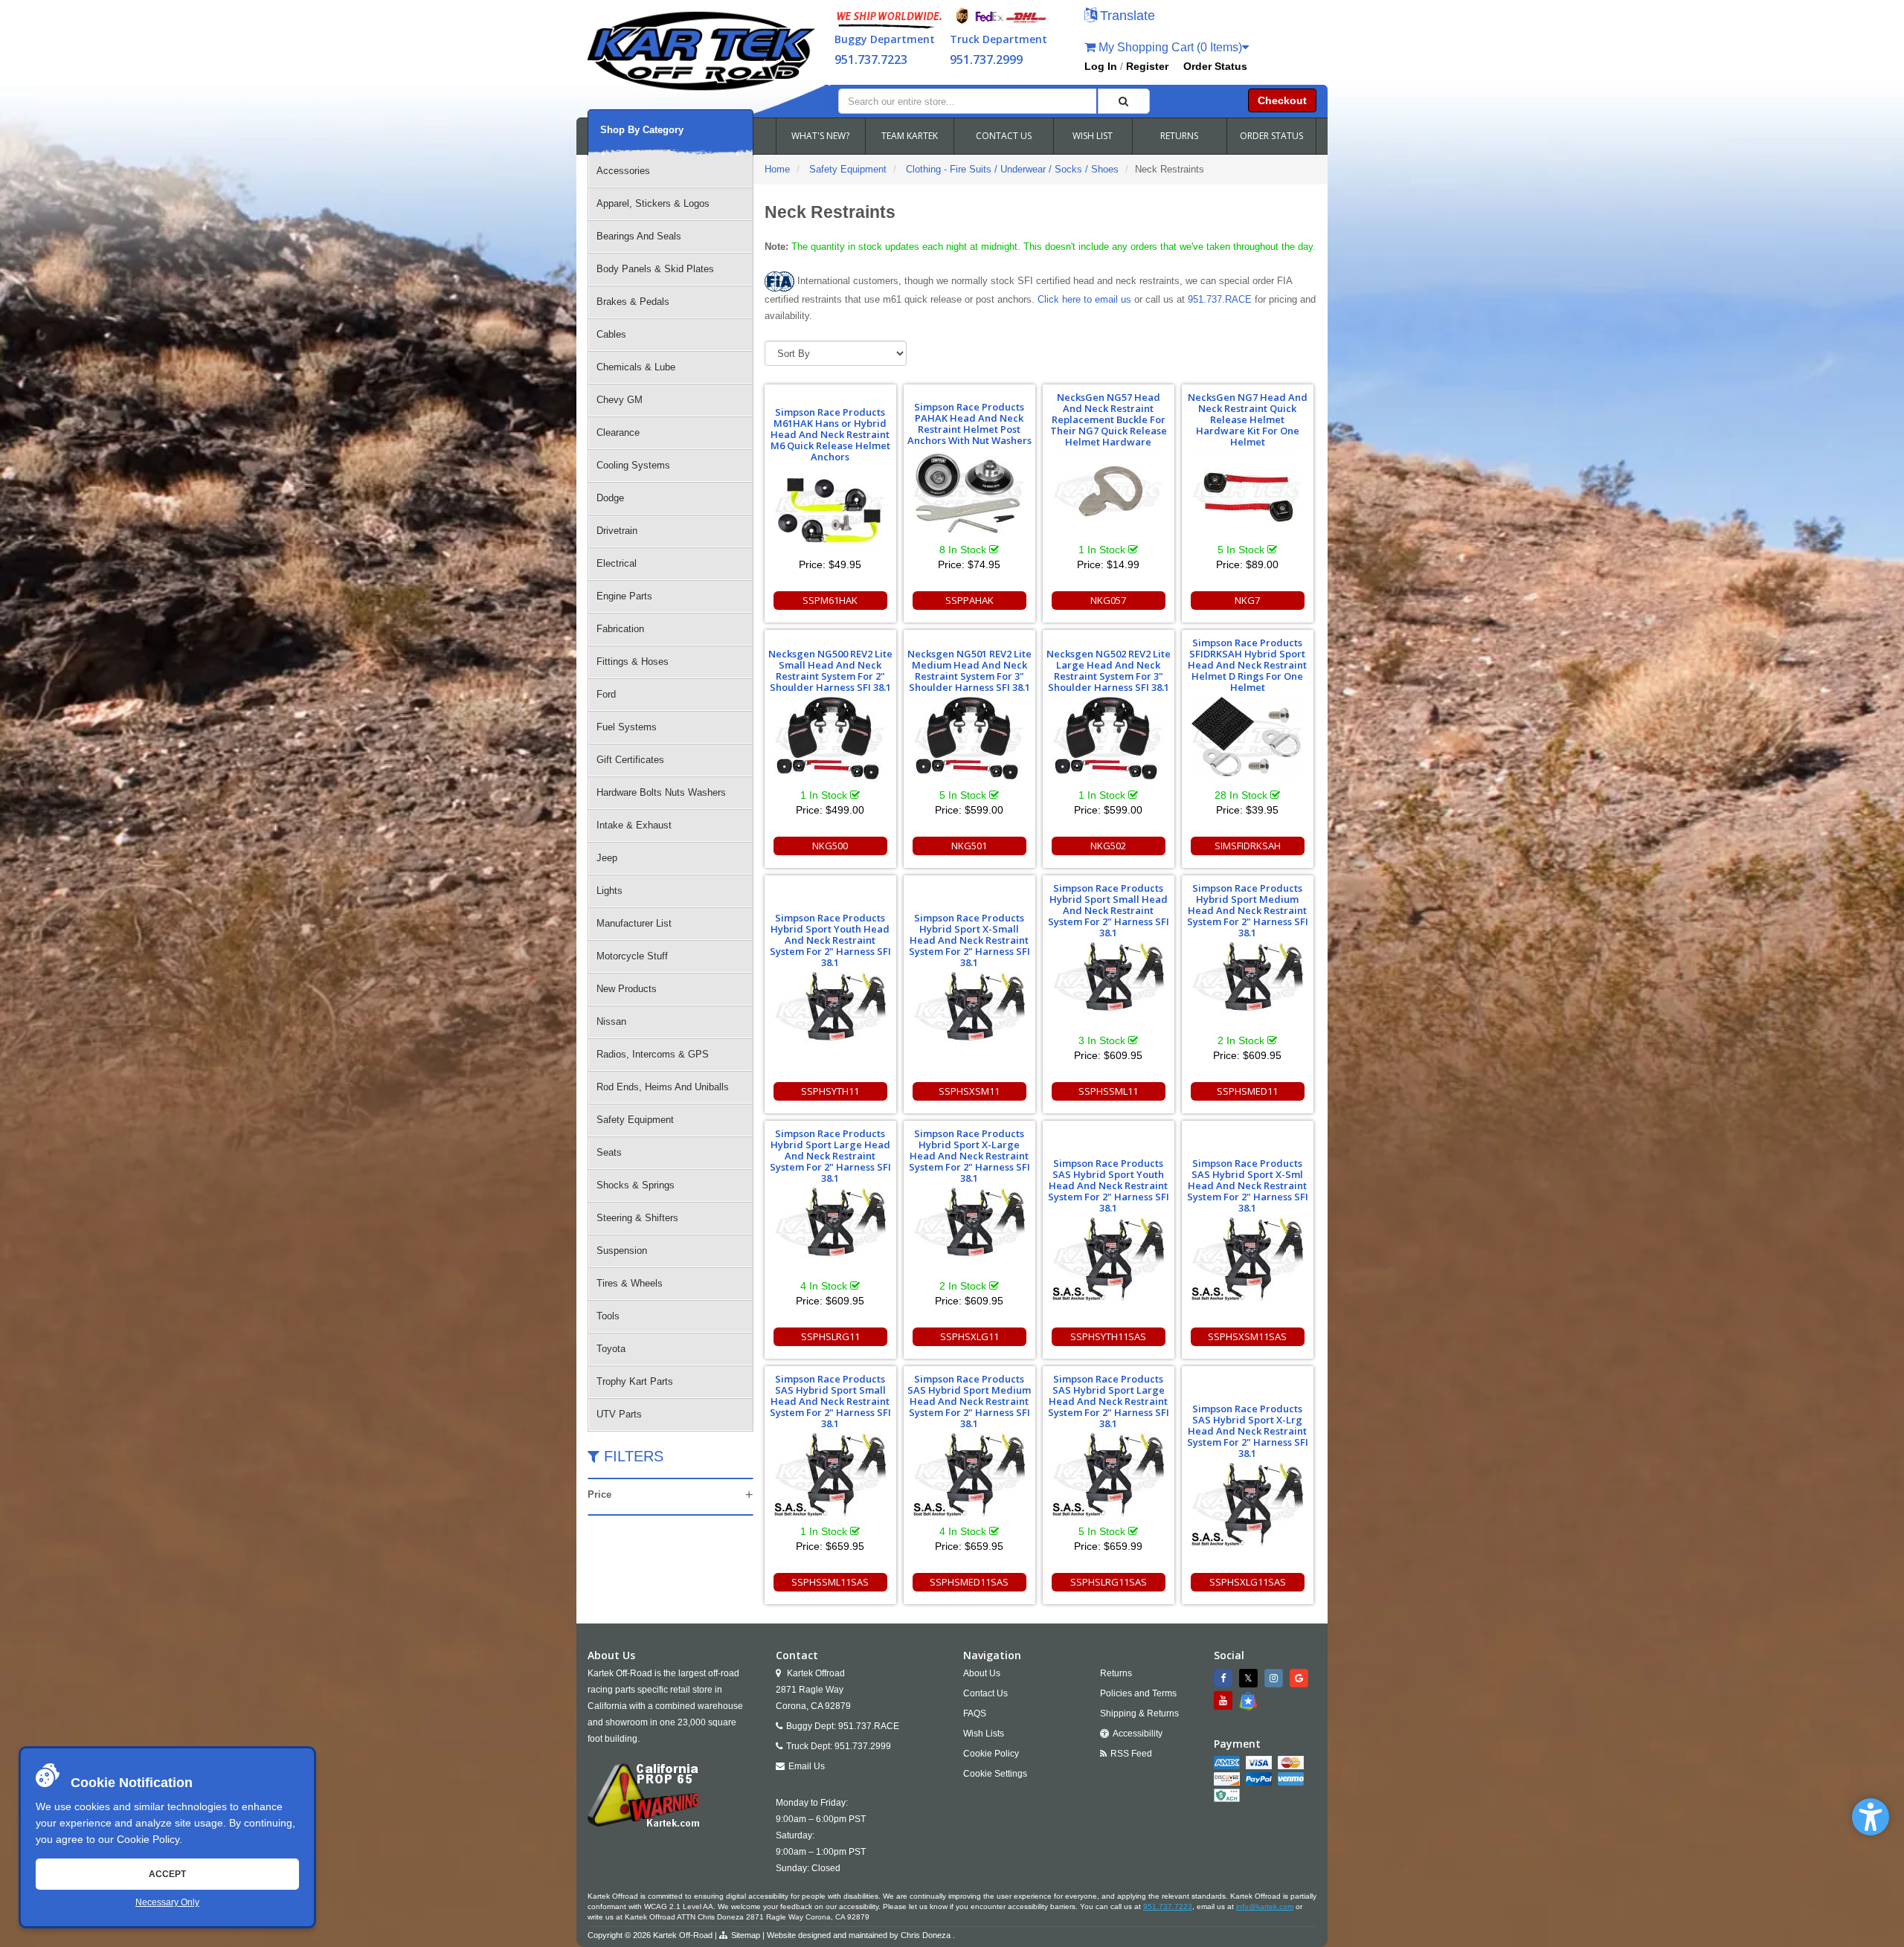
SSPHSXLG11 (969, 1336)
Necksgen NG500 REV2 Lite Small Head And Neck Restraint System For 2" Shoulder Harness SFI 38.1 (830, 670)
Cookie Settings (995, 1774)
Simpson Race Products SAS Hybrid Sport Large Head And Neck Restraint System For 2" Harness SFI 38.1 (1109, 1401)
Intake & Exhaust (634, 825)
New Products (627, 989)
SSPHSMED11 (1247, 1091)
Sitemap (746, 1935)
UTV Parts (619, 1414)
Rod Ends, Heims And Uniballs (663, 1087)
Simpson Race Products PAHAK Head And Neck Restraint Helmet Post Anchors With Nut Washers (969, 424)
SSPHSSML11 (1108, 1091)
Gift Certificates (630, 760)
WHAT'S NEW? (820, 136)
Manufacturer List (634, 923)
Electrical (617, 563)
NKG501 (969, 846)
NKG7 (1247, 600)
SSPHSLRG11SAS (1109, 1582)
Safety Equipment (635, 1120)
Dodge (610, 498)
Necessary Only (167, 1902)
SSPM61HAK (830, 600)
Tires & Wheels (630, 1283)
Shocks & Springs (636, 1185)
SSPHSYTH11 (830, 1091)
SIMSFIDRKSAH (1248, 846)
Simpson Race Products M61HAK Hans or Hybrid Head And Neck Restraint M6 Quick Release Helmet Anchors (830, 434)
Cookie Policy (148, 1839)
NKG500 (830, 846)
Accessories (623, 171)
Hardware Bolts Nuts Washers (661, 792)
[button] (1871, 1817)
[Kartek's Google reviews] (1301, 1678)
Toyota (611, 1349)
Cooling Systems (633, 465)
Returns (1116, 1673)
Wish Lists (984, 1734)
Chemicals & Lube (636, 367)
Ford (606, 694)
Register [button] (1147, 66)
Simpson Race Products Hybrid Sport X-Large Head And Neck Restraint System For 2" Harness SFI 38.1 (969, 1156)
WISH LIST (1093, 136)
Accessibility (1138, 1734)
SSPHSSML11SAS (830, 1582)
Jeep (607, 858)
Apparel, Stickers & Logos (653, 203)
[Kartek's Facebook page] (1225, 1678)
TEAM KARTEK (910, 136)
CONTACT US (1004, 136)
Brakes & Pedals (633, 302)
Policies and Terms (1138, 1693)
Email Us (807, 1766)
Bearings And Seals (639, 236)
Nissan (611, 1021)
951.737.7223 (871, 59)
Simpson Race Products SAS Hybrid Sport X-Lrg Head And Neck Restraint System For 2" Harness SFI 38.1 (1248, 1431)
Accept (167, 1874)
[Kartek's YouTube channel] (1225, 1700)
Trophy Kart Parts (635, 1381)
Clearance (618, 432)
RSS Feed (1131, 1754)
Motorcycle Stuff (632, 956)
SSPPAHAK (969, 600)
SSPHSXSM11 (969, 1091)
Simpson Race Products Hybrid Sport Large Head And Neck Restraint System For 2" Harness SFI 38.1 (830, 1156)
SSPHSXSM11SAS (1247, 1336)
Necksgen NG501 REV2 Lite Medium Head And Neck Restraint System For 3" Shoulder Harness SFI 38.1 (969, 670)
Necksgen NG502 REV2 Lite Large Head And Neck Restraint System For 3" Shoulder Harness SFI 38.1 (1109, 670)
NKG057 (1108, 600)
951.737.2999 (986, 59)
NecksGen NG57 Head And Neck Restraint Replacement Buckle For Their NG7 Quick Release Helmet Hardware (1109, 419)
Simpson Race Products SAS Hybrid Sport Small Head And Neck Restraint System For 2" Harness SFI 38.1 (830, 1401)
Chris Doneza (926, 1935)
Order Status (1215, 66)
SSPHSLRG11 (830, 1336)
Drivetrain (617, 531)
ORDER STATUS (1271, 136)
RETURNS (1179, 136)
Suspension (622, 1251)
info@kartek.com (1265, 1906)
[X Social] (1250, 1678)
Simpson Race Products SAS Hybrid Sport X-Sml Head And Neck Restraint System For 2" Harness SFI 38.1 (1248, 1185)
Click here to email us (1084, 299)
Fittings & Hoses (633, 662)
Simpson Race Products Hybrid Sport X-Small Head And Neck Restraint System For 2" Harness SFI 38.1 (969, 940)
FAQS (975, 1713)
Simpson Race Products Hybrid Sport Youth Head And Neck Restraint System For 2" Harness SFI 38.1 (830, 940)
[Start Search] (1124, 101)
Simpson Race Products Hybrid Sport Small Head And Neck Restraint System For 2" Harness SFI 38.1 (1109, 910)
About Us (982, 1673)
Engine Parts (624, 596)
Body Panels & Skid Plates (655, 269)
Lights (610, 891)
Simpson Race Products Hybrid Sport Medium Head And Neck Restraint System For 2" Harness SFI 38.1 (1248, 910)
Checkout (1282, 100)
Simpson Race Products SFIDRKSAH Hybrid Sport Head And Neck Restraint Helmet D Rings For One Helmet (1247, 665)
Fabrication (620, 629)
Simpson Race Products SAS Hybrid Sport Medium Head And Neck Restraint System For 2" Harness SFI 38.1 (969, 1401)
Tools (608, 1316)
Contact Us (985, 1693)
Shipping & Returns (1139, 1713)
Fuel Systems (627, 727)
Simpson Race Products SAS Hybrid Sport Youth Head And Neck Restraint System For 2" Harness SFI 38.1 (1109, 1185)
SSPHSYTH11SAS (1108, 1336)
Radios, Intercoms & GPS (653, 1054)
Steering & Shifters (637, 1218)
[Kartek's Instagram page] (1276, 1678)
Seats (609, 1152)
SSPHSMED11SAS (969, 1582)
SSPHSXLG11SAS (1248, 1582)
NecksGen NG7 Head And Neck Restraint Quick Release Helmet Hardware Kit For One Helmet (1248, 419)
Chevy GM (620, 400)
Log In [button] (1101, 66)
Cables (611, 334)
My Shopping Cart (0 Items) (1169, 47)
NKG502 (1108, 846)
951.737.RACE (1220, 299)
